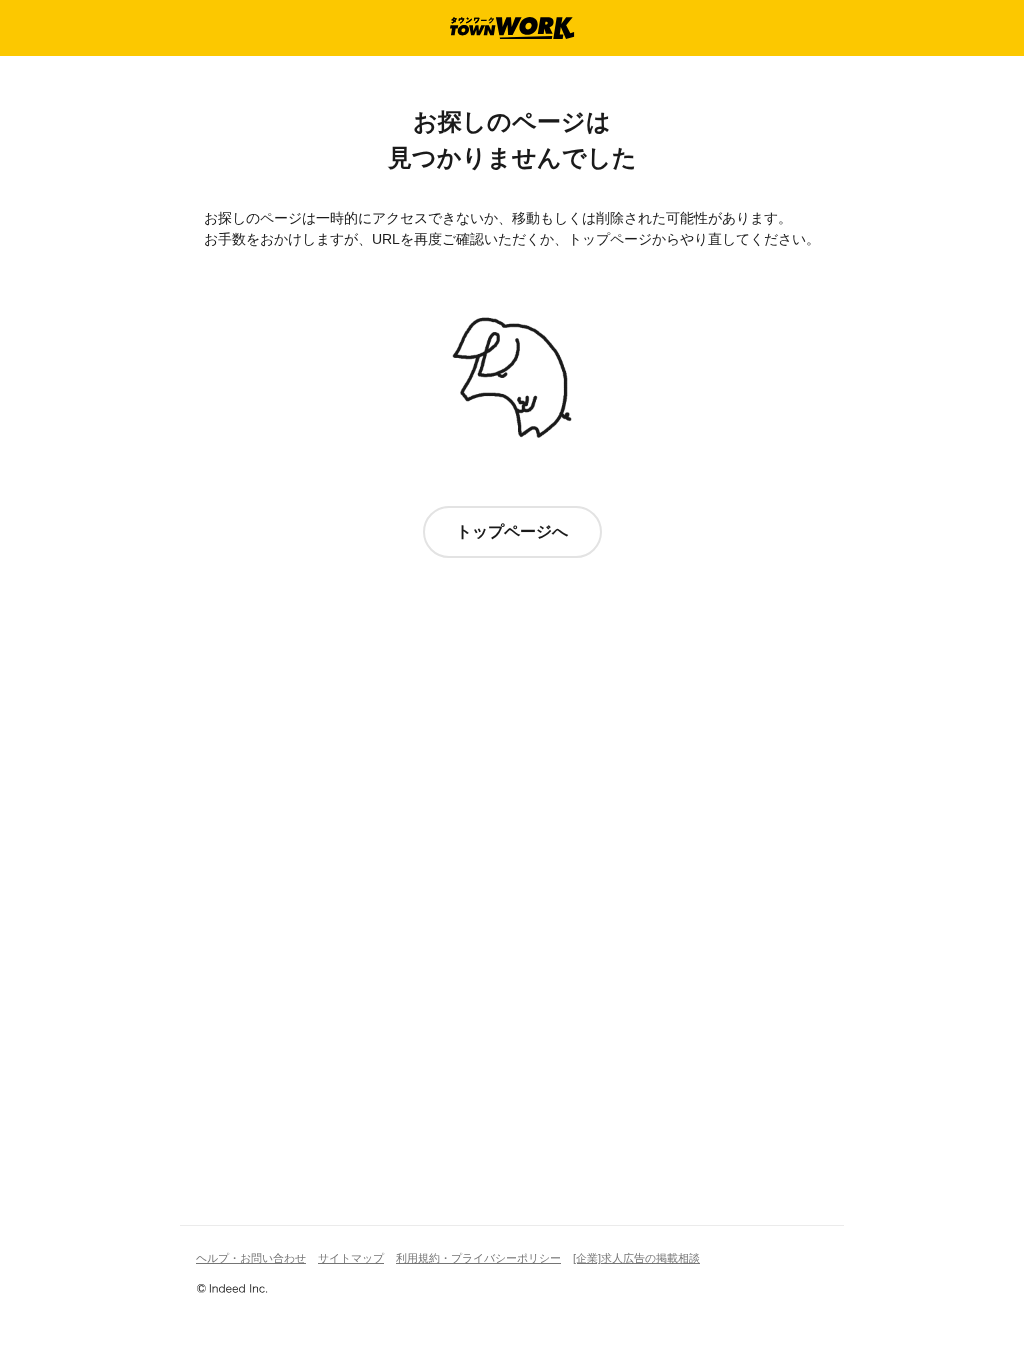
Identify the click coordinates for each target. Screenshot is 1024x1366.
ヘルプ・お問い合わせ (251, 1258)
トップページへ (512, 531)
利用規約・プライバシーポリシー (478, 1258)
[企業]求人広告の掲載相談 (636, 1258)
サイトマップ (351, 1258)
